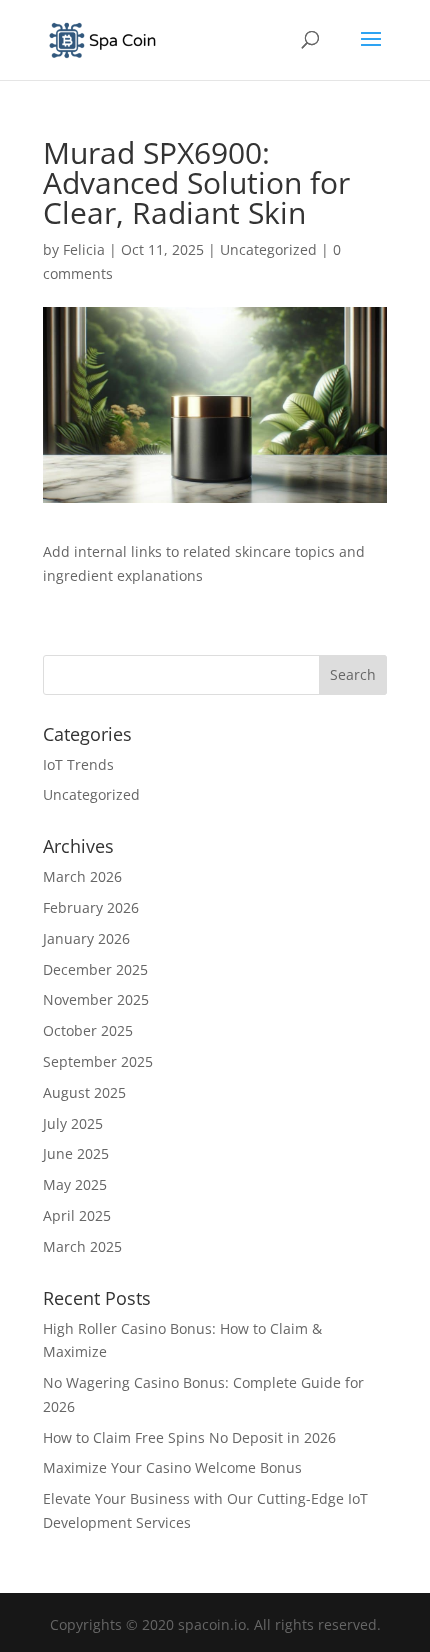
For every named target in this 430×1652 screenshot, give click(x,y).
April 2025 (77, 1215)
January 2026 (86, 938)
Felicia (84, 249)
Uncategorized (268, 249)
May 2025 (75, 1184)
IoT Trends (78, 764)
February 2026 (91, 907)
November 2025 (96, 999)
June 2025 (76, 1153)
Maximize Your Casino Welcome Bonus (172, 1467)
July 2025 (73, 1123)
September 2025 (98, 1061)
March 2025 (82, 1246)
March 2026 (82, 876)
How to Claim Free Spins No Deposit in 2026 (189, 1437)
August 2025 (84, 1092)
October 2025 (88, 1030)
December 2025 (95, 969)
